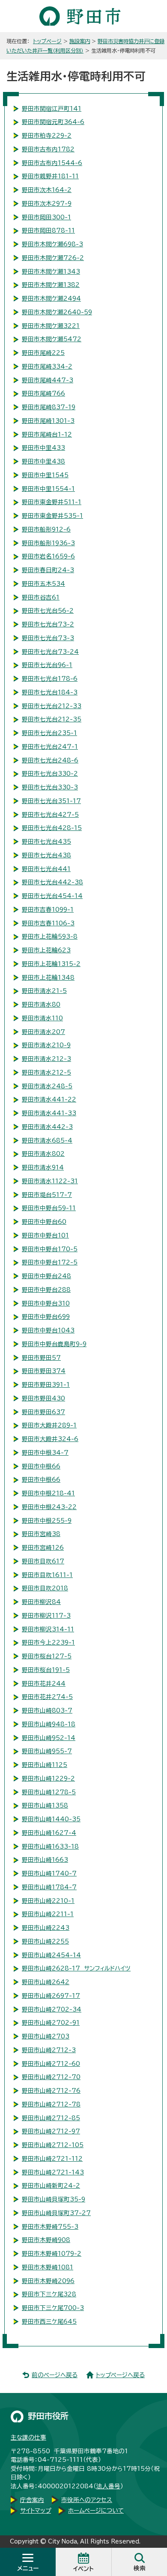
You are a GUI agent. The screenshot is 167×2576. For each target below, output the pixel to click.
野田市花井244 (44, 1684)
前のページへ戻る (55, 2375)
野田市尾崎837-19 (49, 407)
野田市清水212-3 (46, 1059)
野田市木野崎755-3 (50, 2227)
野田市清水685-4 (47, 1140)
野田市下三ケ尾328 (49, 2294)
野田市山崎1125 (45, 1765)
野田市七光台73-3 (48, 638)
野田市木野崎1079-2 (52, 2254)
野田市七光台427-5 (50, 815)
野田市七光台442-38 (52, 882)
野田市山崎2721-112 (52, 2159)
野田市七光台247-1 (50, 747)
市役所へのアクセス (87, 2500)
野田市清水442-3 (47, 1127)
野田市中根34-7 (45, 1453)
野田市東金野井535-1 (52, 516)
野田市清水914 (43, 1167)
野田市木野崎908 (46, 2240)
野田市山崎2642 (46, 1982)
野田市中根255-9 (47, 1521)
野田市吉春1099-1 (48, 910)
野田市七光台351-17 (51, 801)
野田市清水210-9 (46, 1045)
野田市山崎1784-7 (49, 1887)
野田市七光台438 (46, 855)
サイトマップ (36, 2511)
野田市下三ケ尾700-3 (53, 2308)
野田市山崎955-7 (47, 1751)
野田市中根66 (41, 1466)
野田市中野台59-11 (49, 1208)
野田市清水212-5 (46, 1072)
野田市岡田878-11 (48, 230)
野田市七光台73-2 (48, 624)
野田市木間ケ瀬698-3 (52, 244)
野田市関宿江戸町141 (52, 109)
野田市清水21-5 (44, 991)
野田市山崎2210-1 (48, 1901)
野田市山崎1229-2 (48, 1778)
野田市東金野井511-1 (52, 502)
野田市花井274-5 (47, 1697)
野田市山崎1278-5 (49, 1792)
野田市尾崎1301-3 (48, 421)
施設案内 (80, 41)
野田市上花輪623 (46, 950)
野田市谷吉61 (41, 597)
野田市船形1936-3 (48, 543)
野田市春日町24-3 (48, 570)
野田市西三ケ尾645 (49, 2322)
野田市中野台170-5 (50, 1249)
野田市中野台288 (46, 1290)
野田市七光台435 (46, 842)
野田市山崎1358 (45, 1805)
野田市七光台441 (46, 869)
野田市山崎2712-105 (53, 2145)
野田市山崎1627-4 (49, 1833)
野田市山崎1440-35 (51, 1819)
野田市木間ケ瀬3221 (51, 326)
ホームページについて (96, 2511)
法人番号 (108, 2486)
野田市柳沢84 (41, 1602)
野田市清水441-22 (49, 1099)
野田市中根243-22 (49, 1507)
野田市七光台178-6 (50, 679)
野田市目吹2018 (45, 1588)
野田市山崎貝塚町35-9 (54, 2199)
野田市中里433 (43, 448)
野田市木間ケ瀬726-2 (53, 258)
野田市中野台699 (46, 1317)
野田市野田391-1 (46, 1385)
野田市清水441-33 (49, 1113)
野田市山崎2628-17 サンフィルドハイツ (76, 1968)
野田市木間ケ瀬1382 (51, 285)
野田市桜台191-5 (46, 1670)
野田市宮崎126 (43, 1548)
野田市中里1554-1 (48, 489)
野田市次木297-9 (47, 204)
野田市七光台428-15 (52, 828)
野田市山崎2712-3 (49, 2050)
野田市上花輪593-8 (50, 936)
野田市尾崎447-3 (48, 380)
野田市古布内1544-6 (52, 163)
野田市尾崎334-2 (47, 366)
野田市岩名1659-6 (48, 556)
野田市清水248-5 (47, 1086)
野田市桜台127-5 (47, 1656)
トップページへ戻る (120, 2375)
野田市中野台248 (46, 1276)
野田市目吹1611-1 (47, 1575)
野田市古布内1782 (48, 149)
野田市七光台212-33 (52, 706)
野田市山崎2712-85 (51, 2118)
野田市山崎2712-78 (51, 2104)
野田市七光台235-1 (49, 733)
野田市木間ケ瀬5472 (52, 339)
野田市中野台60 (44, 1222)
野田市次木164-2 (47, 190)
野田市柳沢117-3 (46, 1616)
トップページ (47, 41)
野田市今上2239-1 (48, 1642)
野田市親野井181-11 (50, 176)
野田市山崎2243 (46, 1928)
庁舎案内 (32, 2500)
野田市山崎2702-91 (51, 2023)
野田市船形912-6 (46, 529)
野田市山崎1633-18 (50, 1846)
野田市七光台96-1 (47, 665)
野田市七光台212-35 (52, 719)
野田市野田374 (44, 1371)
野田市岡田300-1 (46, 217)
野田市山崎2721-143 (53, 2172)
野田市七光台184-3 (50, 692)
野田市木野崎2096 (48, 2281)
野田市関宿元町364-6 (53, 122)
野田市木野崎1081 (48, 2267)
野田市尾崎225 (43, 353)
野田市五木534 (43, 584)
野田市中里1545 (45, 475)
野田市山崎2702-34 (52, 2009)
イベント (83, 2569)
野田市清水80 (41, 1004)
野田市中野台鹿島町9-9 (54, 1344)
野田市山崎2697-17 (51, 1996)
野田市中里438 (43, 461)
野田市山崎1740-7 (49, 1873)
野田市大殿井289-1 (49, 1425)
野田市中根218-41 (48, 1493)
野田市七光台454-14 (52, 896)
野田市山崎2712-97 (51, 2131)
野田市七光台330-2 (50, 774)
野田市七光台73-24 (50, 652)
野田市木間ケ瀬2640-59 (57, 312)
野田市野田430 (43, 1398)
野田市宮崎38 (41, 1534)
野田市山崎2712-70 (51, 2077)
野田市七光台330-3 (50, 787)
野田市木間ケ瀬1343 (51, 272)
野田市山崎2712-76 (51, 2091)
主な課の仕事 (28, 2437)
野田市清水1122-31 (50, 1181)
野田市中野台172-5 (50, 1262)
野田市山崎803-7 (47, 1710)
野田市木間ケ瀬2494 (51, 298)
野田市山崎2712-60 (51, 2064)
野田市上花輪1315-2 (51, 964)
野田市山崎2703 (46, 2036)
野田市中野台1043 (48, 1330)
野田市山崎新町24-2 (51, 2186)
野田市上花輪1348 (48, 978)
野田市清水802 (43, 1154)
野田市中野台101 (45, 1235)
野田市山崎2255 (45, 1941)
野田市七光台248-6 (50, 760)
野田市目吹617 (43, 1561)
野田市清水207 (43, 1032)
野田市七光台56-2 (48, 611)
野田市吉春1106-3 (48, 923)
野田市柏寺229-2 (47, 136)
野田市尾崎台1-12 (47, 434)
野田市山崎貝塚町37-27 (56, 2213)
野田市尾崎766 (43, 393)
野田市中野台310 (46, 1303)
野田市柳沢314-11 (48, 1629)
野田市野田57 (41, 1358)
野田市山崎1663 (45, 1860)
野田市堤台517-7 (47, 1195)
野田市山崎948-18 (49, 1724)
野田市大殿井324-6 (50, 1439)
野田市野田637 (43, 1412)
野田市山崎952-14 (49, 1738)
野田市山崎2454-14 (51, 1955)
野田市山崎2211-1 (48, 1914)
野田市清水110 (42, 1018)
